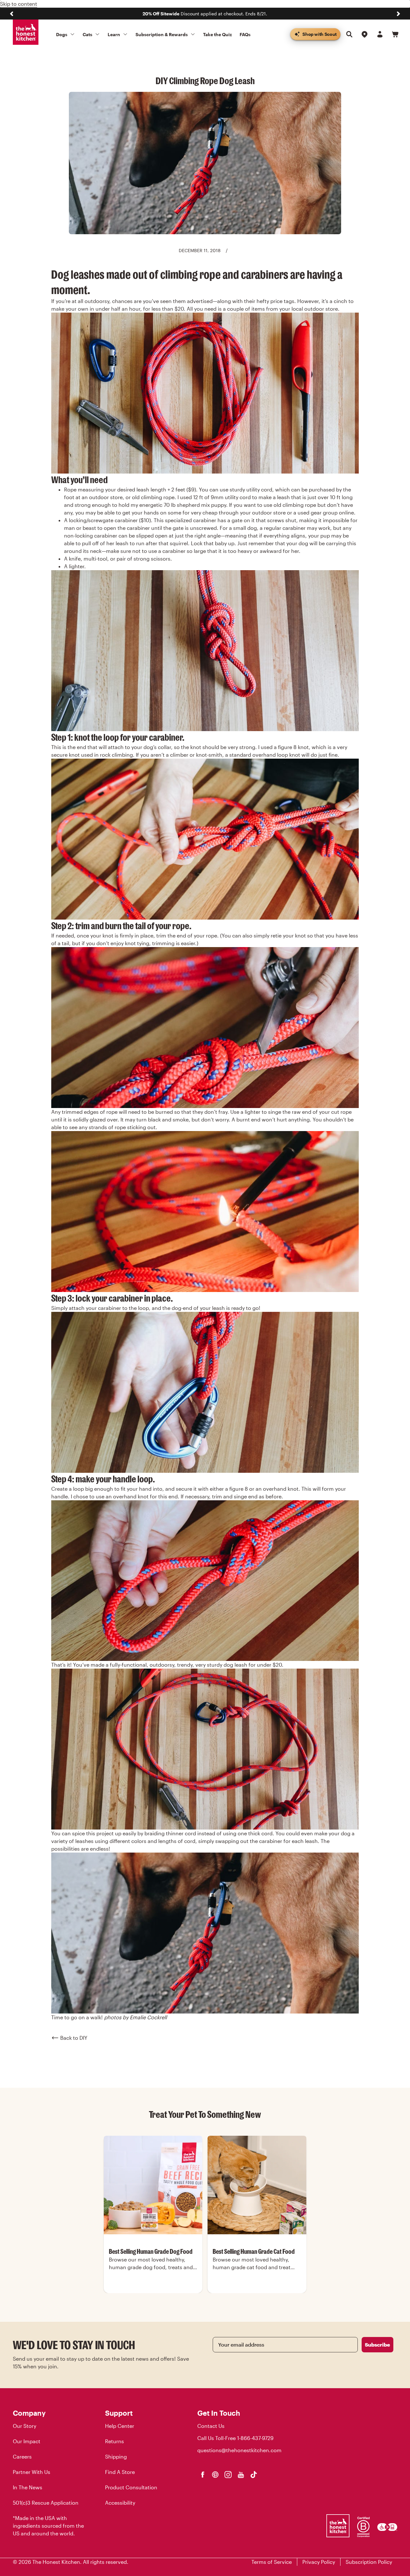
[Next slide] (398, 14)
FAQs (245, 34)
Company (29, 2413)
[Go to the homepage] (26, 32)
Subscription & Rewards (162, 34)
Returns (115, 2441)
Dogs (62, 34)
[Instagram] (228, 2475)
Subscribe (377, 2345)
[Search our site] (349, 34)
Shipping (116, 2456)
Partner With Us (32, 2472)
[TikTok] (254, 2475)
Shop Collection (153, 2292)
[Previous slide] (12, 14)
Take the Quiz (217, 34)
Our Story (25, 2426)
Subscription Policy (369, 2562)
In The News (28, 2487)
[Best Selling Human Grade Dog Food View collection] (153, 2185)
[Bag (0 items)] (395, 34)
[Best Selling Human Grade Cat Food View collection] (257, 2185)
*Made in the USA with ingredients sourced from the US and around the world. (48, 2526)
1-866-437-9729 (255, 2438)
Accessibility (120, 2503)
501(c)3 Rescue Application (46, 2503)
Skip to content (19, 4)
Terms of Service (272, 2562)
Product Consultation (131, 2487)
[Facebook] (202, 2475)
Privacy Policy (319, 2562)
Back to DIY (74, 2038)
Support (119, 2413)
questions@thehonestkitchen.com (239, 2450)
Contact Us (211, 2426)
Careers (22, 2456)
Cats (87, 34)
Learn (114, 34)
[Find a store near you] (365, 34)
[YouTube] (241, 2475)
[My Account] (380, 34)
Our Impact (27, 2441)
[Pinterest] (215, 2475)
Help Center (120, 2426)
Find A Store (120, 2472)
